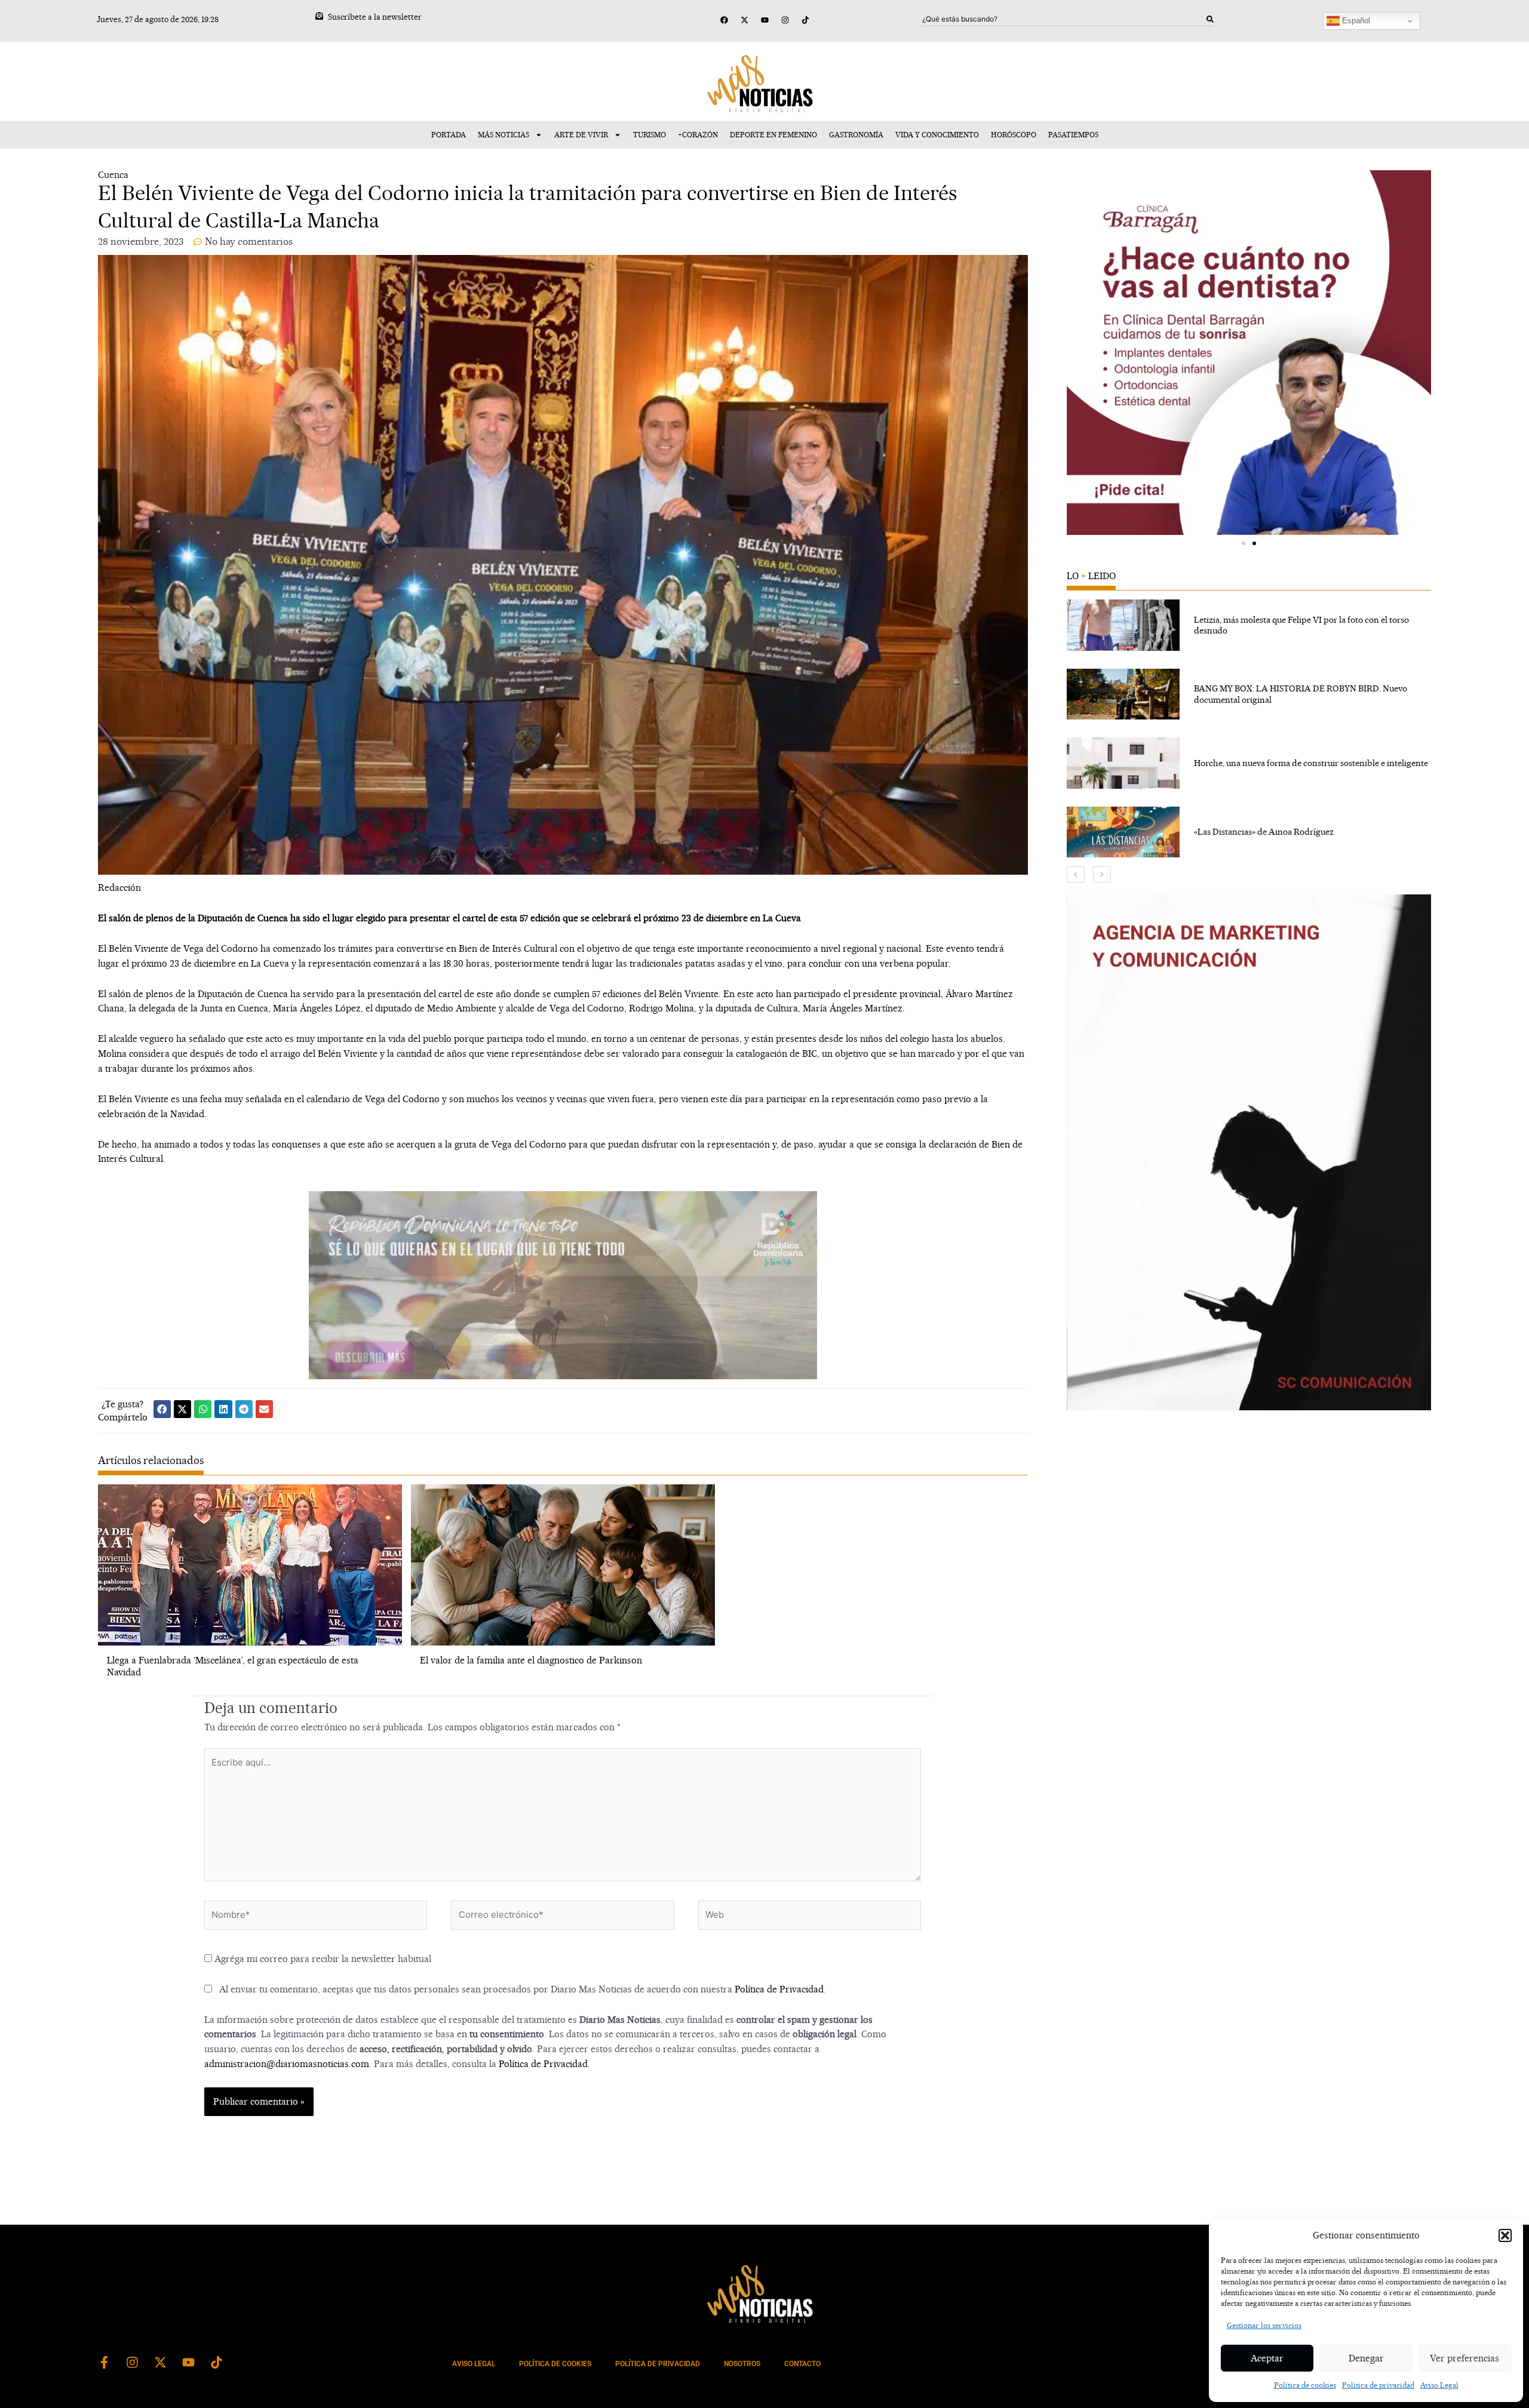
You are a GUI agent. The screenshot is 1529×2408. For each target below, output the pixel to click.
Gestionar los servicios (1264, 2325)
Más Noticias (503, 135)
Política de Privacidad (779, 1989)
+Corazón (698, 135)
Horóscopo (1014, 135)
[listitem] (1249, 625)
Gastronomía (856, 135)
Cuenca (113, 175)
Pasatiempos (1073, 135)
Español (1355, 21)
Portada (449, 135)
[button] (1505, 2235)
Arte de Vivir (581, 135)
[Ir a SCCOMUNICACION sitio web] (1249, 1152)
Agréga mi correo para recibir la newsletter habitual (322, 1959)
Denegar (1366, 2358)
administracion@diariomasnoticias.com (287, 2064)
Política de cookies (1305, 2385)
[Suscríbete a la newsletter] (319, 16)
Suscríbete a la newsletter (375, 17)
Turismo (650, 135)
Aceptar (1267, 2358)
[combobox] (1064, 19)
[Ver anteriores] (1076, 874)
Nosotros (742, 2364)
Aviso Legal (1439, 2385)
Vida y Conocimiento (937, 135)
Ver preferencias (1464, 2358)
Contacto (802, 2364)
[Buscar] (1210, 19)
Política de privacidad (1378, 2385)
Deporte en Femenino (773, 135)
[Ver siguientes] (1102, 874)
